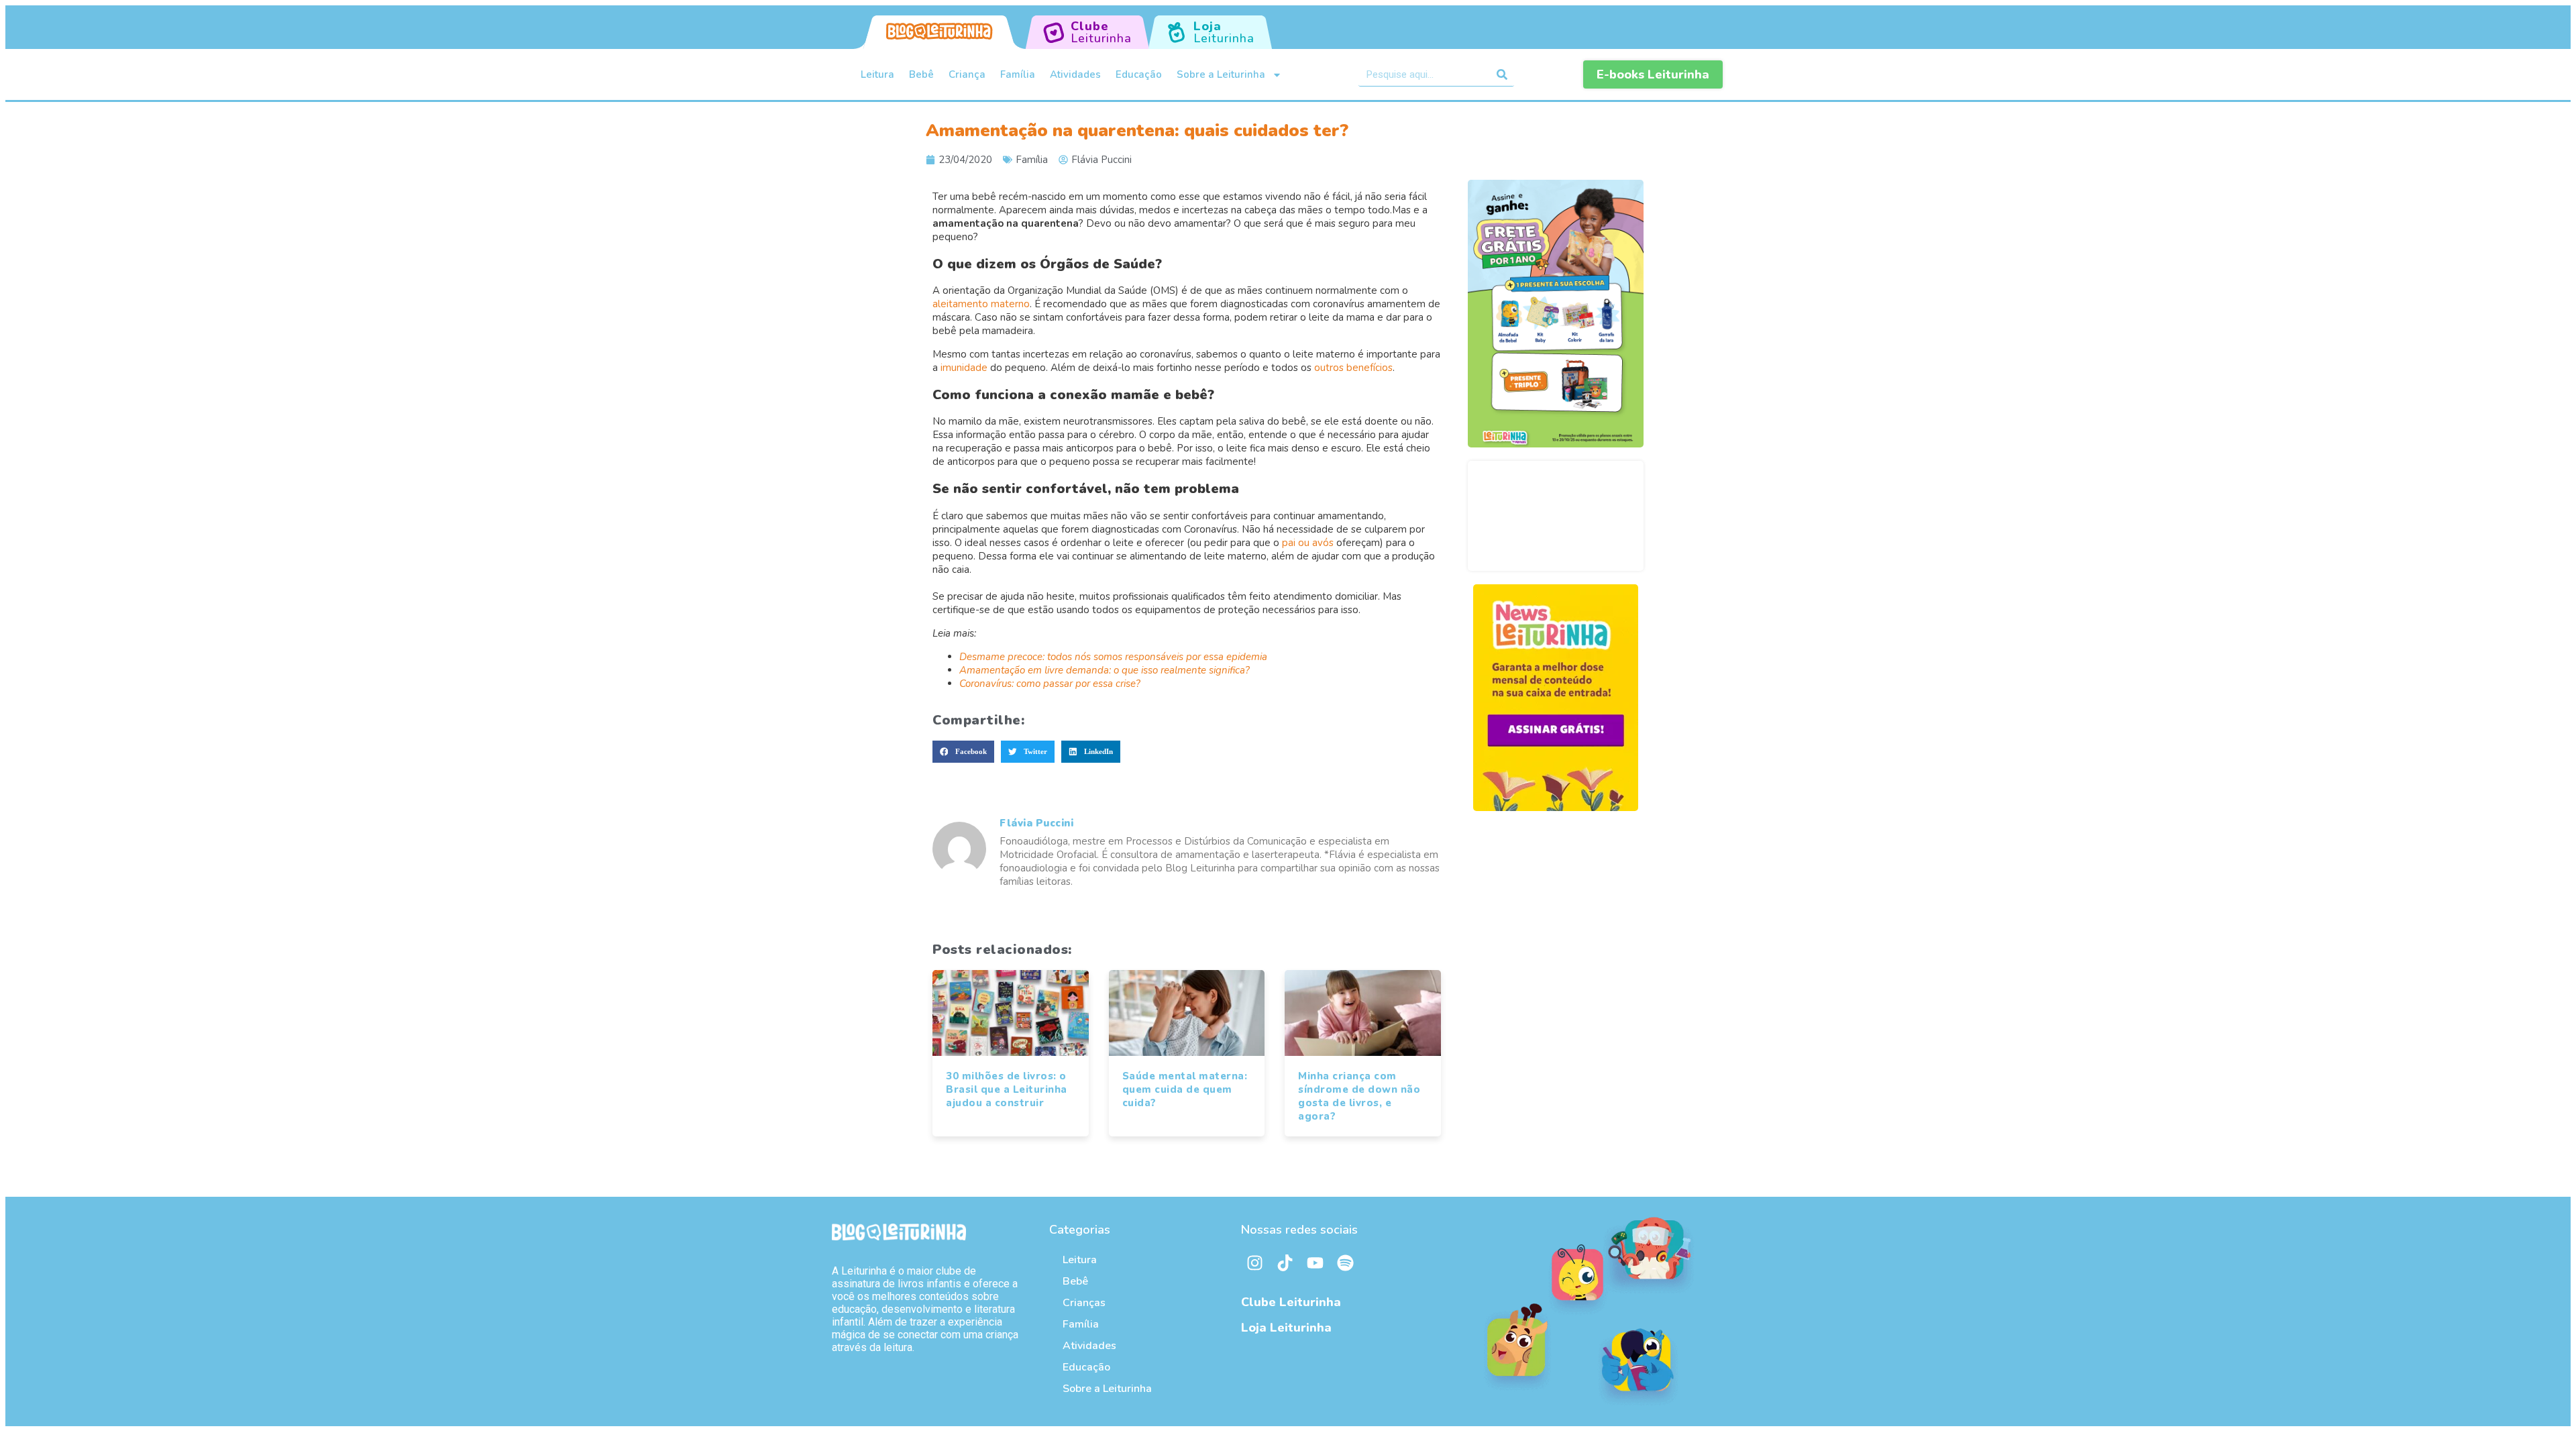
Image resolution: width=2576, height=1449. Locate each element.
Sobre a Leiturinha (1221, 74)
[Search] (1502, 74)
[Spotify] (1345, 1263)
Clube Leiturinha (1291, 1302)
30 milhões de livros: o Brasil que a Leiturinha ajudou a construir (1007, 1089)
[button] (963, 752)
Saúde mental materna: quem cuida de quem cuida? (1185, 1089)
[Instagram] (1254, 1263)
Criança (967, 74)
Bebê (921, 74)
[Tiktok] (1285, 1263)
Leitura (877, 74)
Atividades (1075, 74)
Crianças (1084, 1303)
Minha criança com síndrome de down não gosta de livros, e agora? (1359, 1096)
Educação (1139, 74)
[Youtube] (1315, 1263)
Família (1018, 74)
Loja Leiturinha (1286, 1328)
